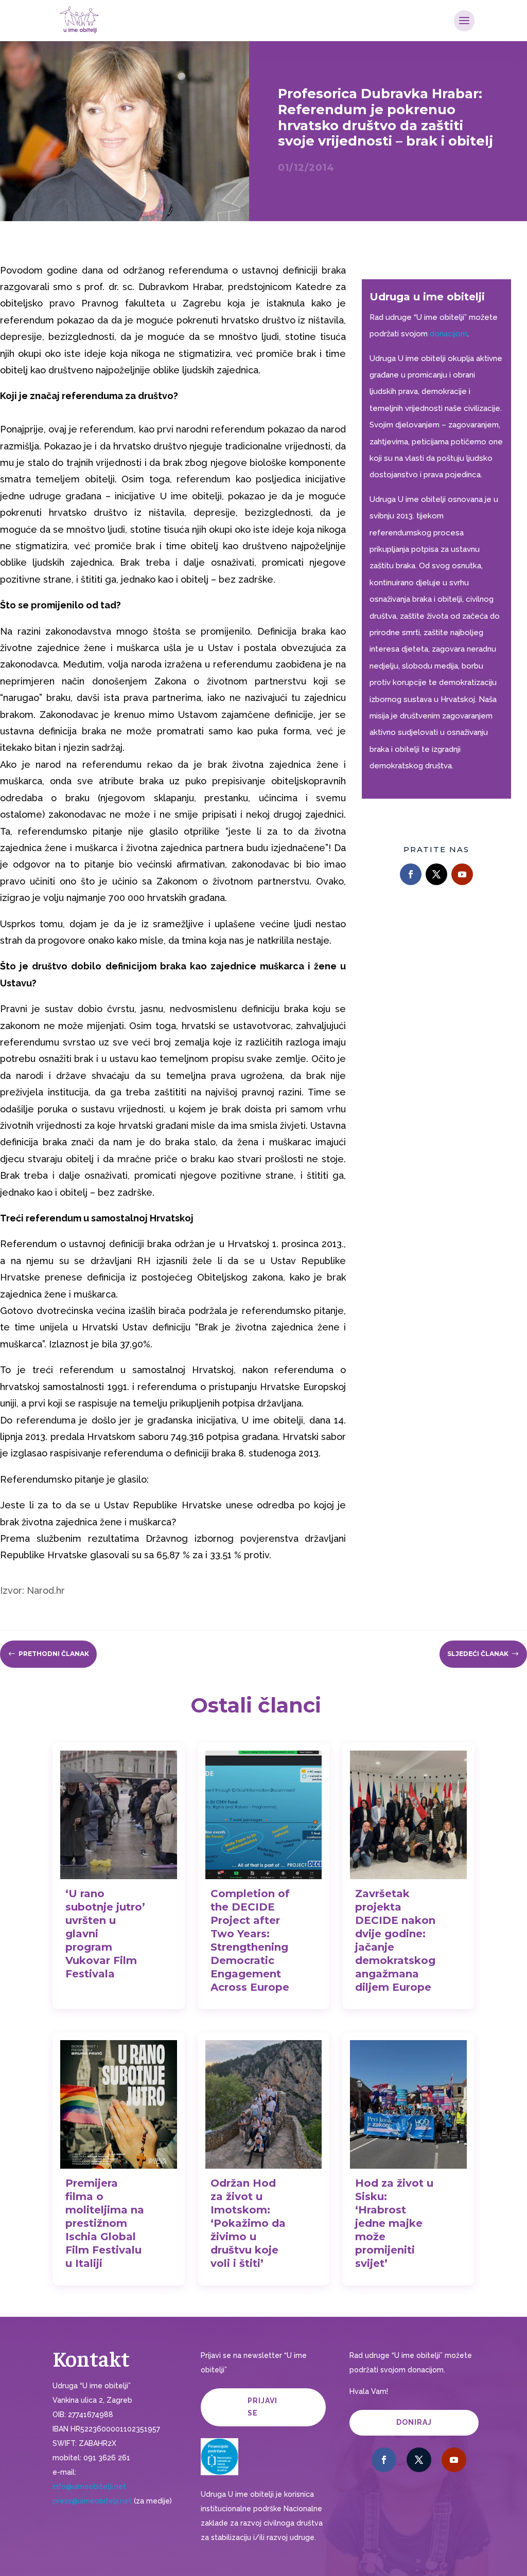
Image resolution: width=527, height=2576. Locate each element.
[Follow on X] (436, 874)
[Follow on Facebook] (411, 874)
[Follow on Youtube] (462, 874)
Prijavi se (262, 2407)
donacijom (449, 334)
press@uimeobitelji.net (92, 2501)
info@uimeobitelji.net (89, 2487)
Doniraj (414, 2422)
